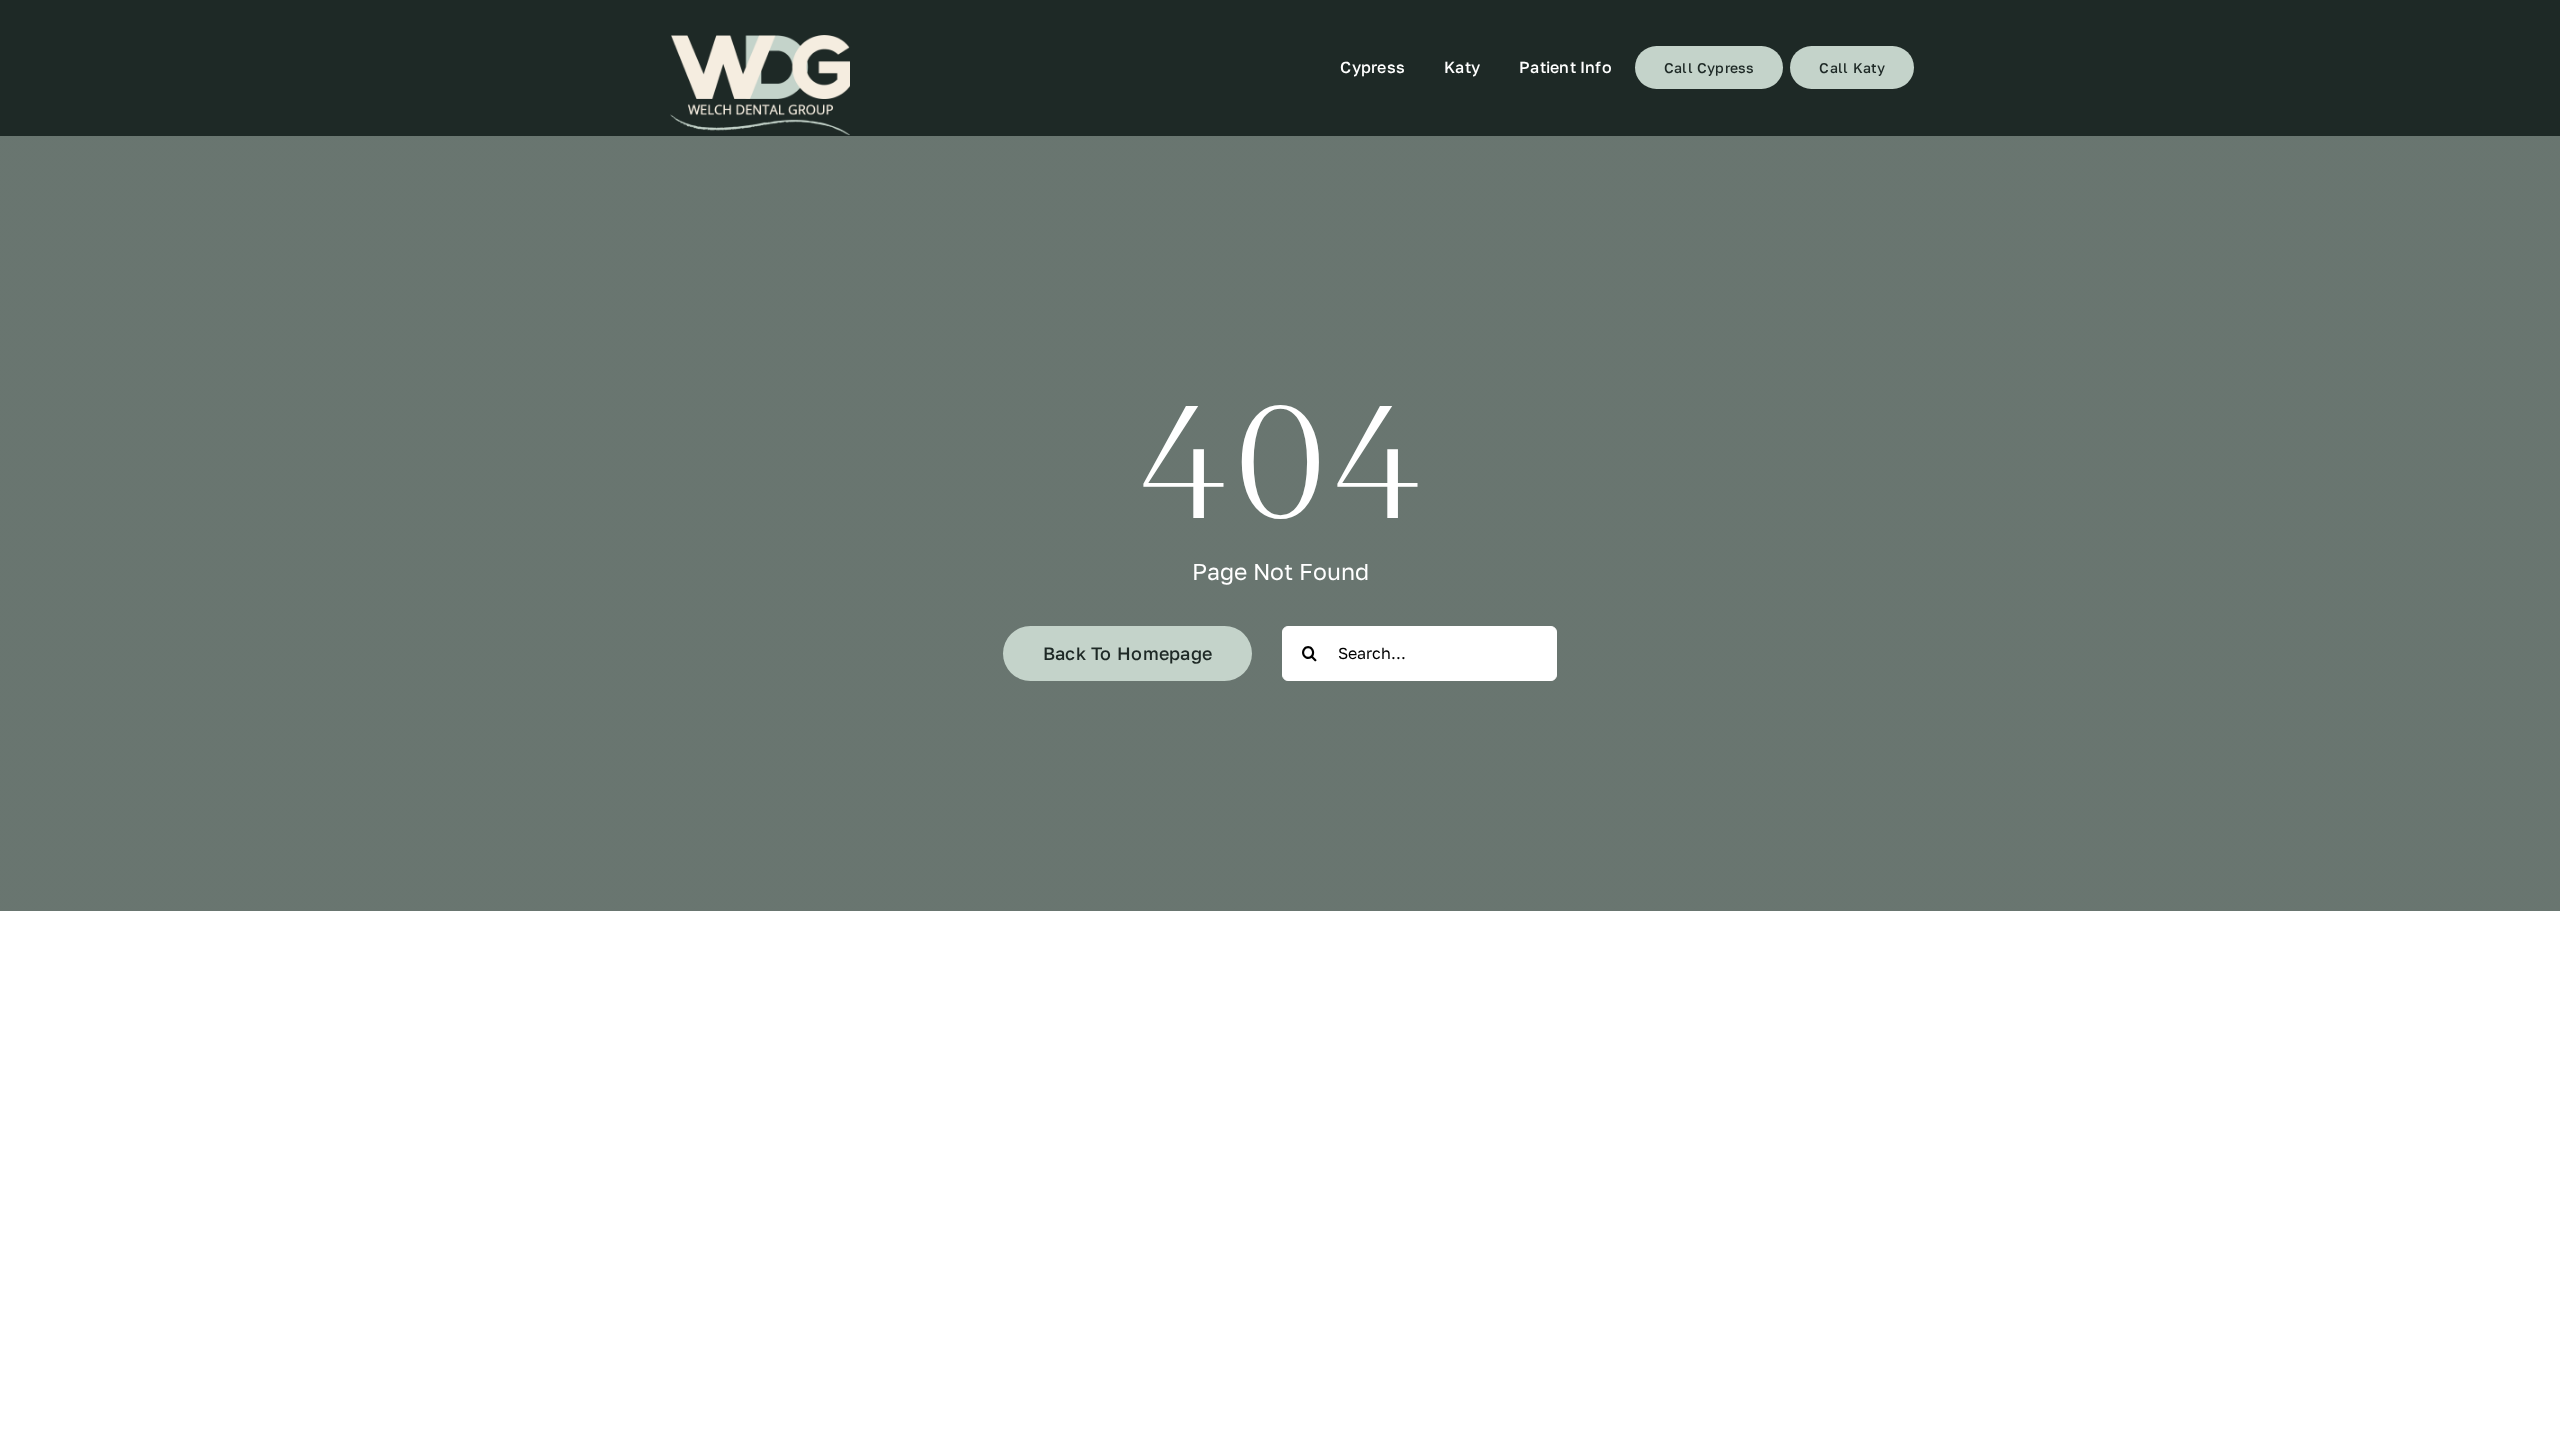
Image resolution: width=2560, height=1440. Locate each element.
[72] (760, 85)
